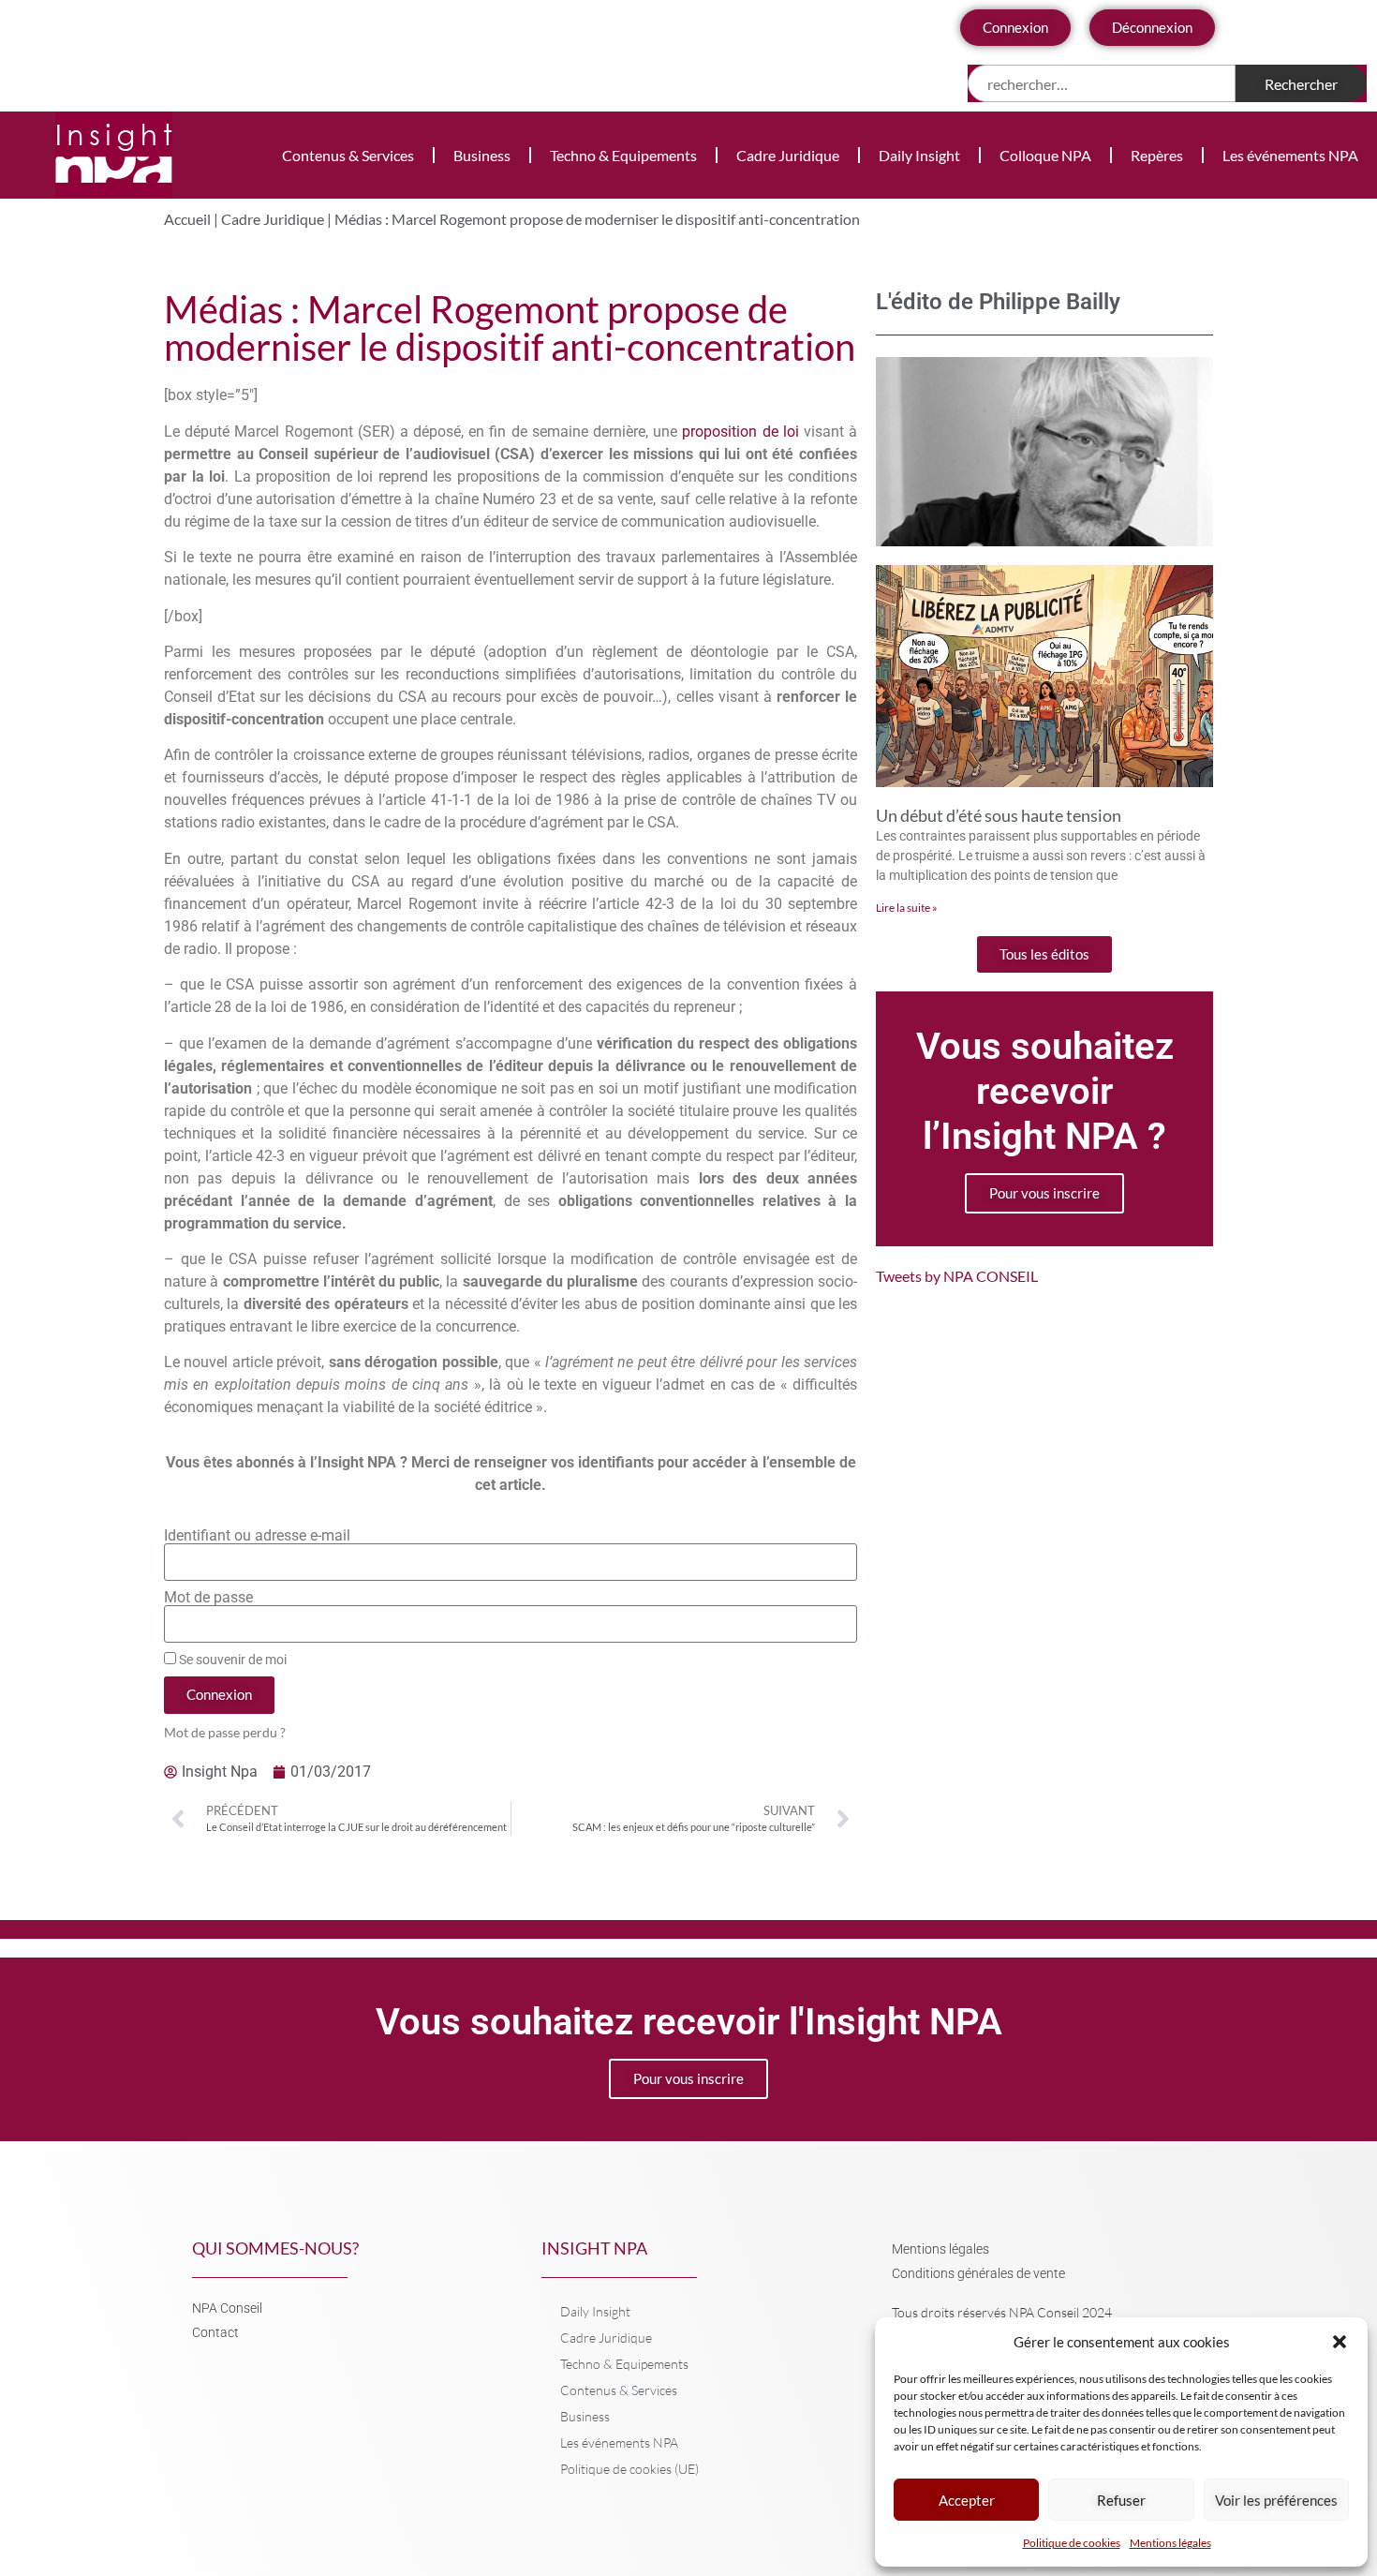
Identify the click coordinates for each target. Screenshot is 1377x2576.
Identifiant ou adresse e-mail (257, 1536)
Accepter (967, 2500)
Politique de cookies (1072, 2543)
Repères (1157, 155)
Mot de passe (208, 1598)
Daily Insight (919, 155)
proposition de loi (740, 432)
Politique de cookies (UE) (629, 2469)
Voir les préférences (1276, 2500)
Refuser (1121, 2500)
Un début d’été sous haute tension (999, 815)
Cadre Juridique (788, 155)
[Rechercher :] (1102, 83)
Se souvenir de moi (231, 1660)
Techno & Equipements (623, 155)
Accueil (187, 219)
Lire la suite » (907, 908)
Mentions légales (1170, 2543)
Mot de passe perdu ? (225, 1733)
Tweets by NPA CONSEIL (957, 1276)
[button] (1340, 2342)
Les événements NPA (1290, 155)
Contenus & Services (348, 155)
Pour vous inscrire (1044, 1193)
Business (482, 155)
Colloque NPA (1045, 155)
